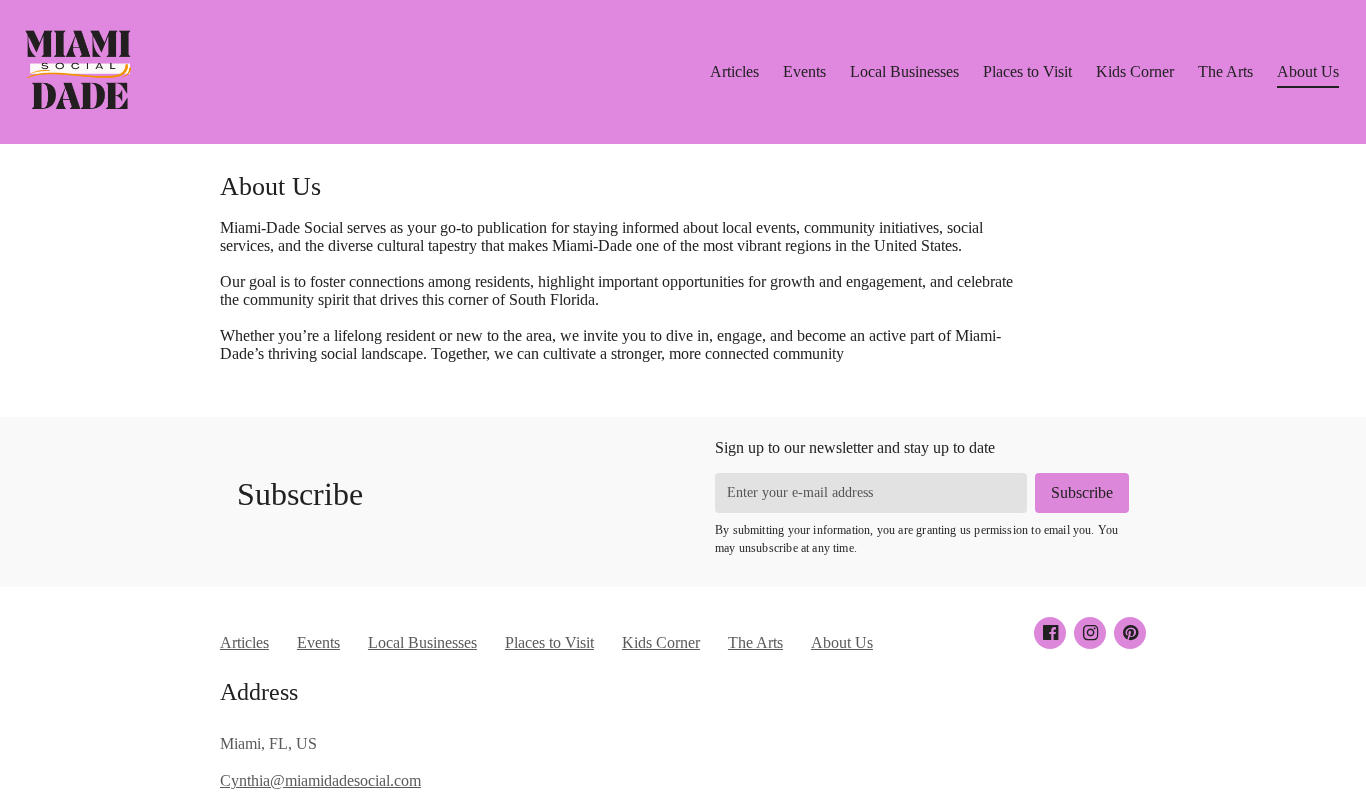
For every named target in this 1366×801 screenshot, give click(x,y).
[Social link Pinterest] (1130, 633)
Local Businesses (904, 71)
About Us (1308, 71)
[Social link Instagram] (1090, 633)
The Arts (1225, 71)
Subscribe (300, 494)
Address (259, 692)
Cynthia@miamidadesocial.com (320, 780)
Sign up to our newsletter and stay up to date (855, 447)
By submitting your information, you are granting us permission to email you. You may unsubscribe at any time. (916, 539)
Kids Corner (1135, 71)
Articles (734, 71)
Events (804, 71)
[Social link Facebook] (1050, 633)
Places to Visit (1027, 71)
